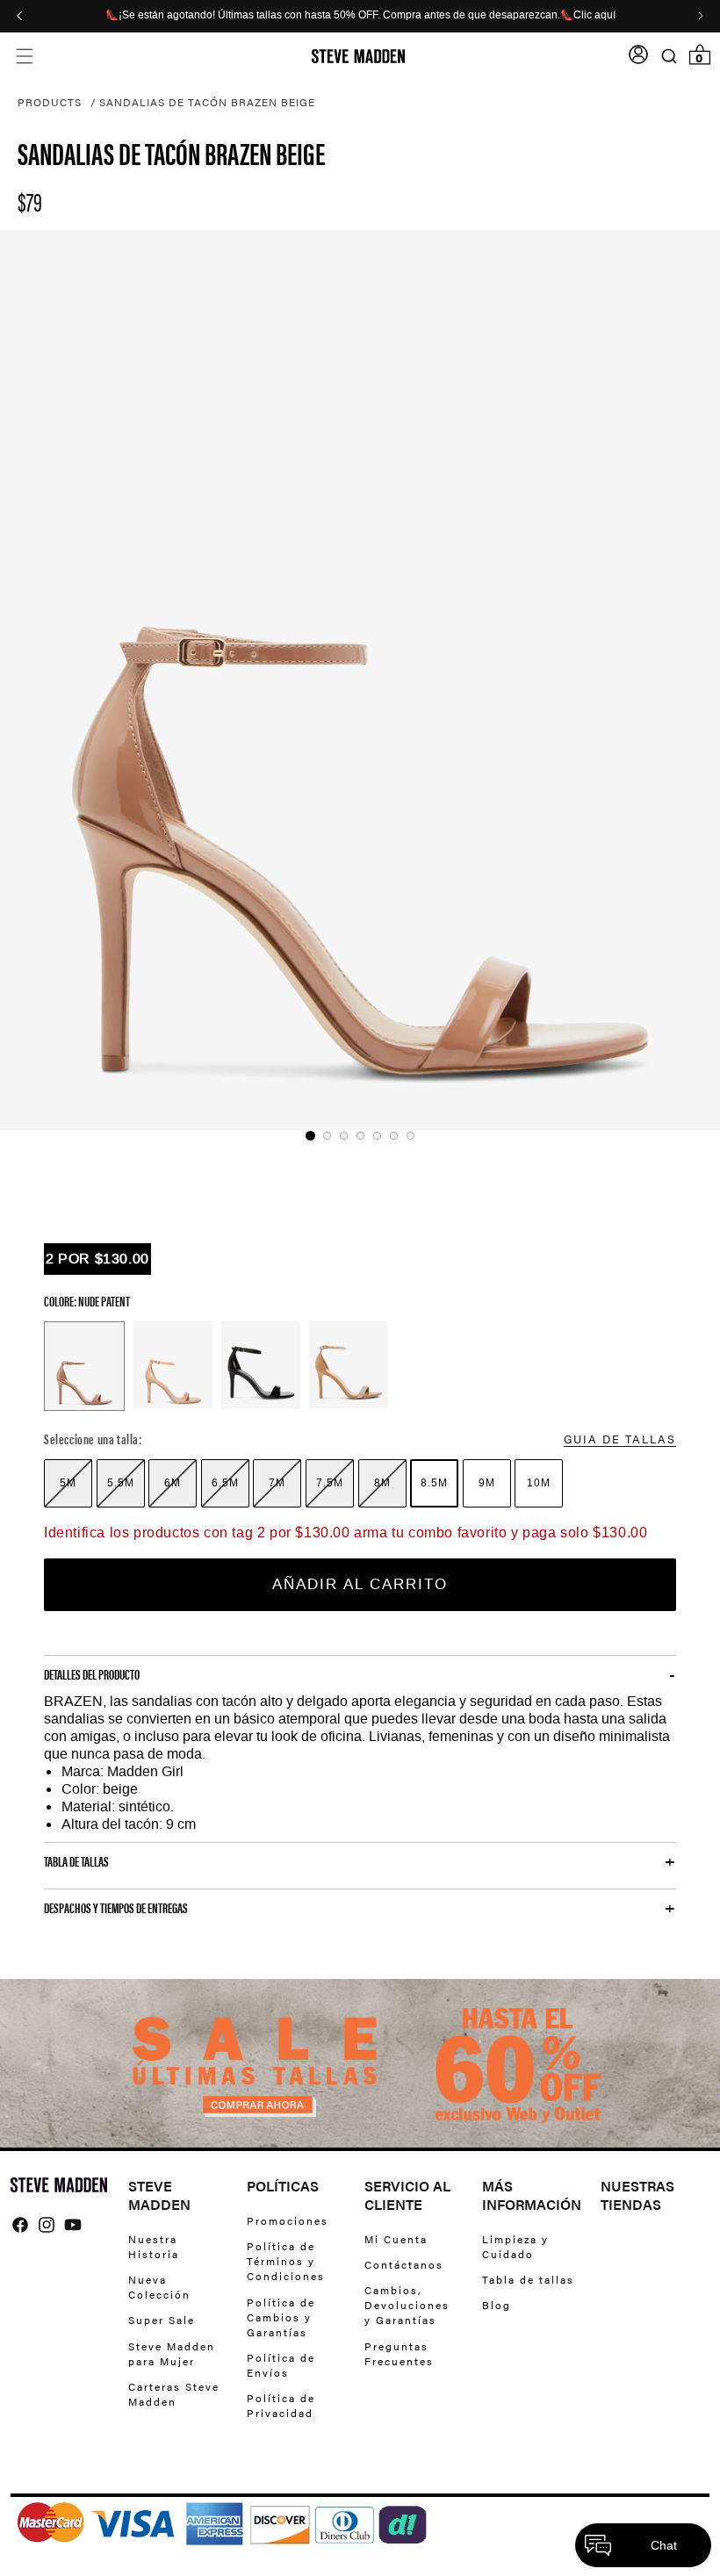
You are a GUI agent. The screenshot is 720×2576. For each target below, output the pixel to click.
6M (173, 1483)
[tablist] (360, 1136)
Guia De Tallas (620, 1439)
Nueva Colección (159, 2287)
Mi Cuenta (396, 2239)
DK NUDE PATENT (173, 1365)
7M (277, 1483)
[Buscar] (669, 57)
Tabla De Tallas (76, 1861)
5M (68, 1483)
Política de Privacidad (281, 2405)
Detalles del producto (92, 1674)
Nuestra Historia (154, 2247)
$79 (30, 201)
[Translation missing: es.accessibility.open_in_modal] (360, 680)
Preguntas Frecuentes (399, 2353)
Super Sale (162, 2320)
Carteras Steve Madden (174, 2394)
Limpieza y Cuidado (515, 2247)
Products (50, 102)
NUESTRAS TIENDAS (637, 2196)
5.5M (121, 1483)
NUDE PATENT (84, 1366)
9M (487, 1483)
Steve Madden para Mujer (172, 2353)
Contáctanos (404, 2264)
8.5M (434, 1483)
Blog (497, 2305)
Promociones (288, 2221)
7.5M (330, 1483)
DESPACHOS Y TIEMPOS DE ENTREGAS (116, 1908)
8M (382, 1483)
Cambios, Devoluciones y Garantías (407, 2305)
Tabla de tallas (528, 2279)
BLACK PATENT (261, 1365)
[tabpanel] (360, 680)
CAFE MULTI (349, 1365)
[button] (24, 57)
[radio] (68, 1483)
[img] (20, 2225)
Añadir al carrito (360, 1584)
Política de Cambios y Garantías (281, 2317)
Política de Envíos (281, 2365)
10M (539, 1483)
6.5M (225, 1483)
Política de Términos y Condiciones (286, 2261)
